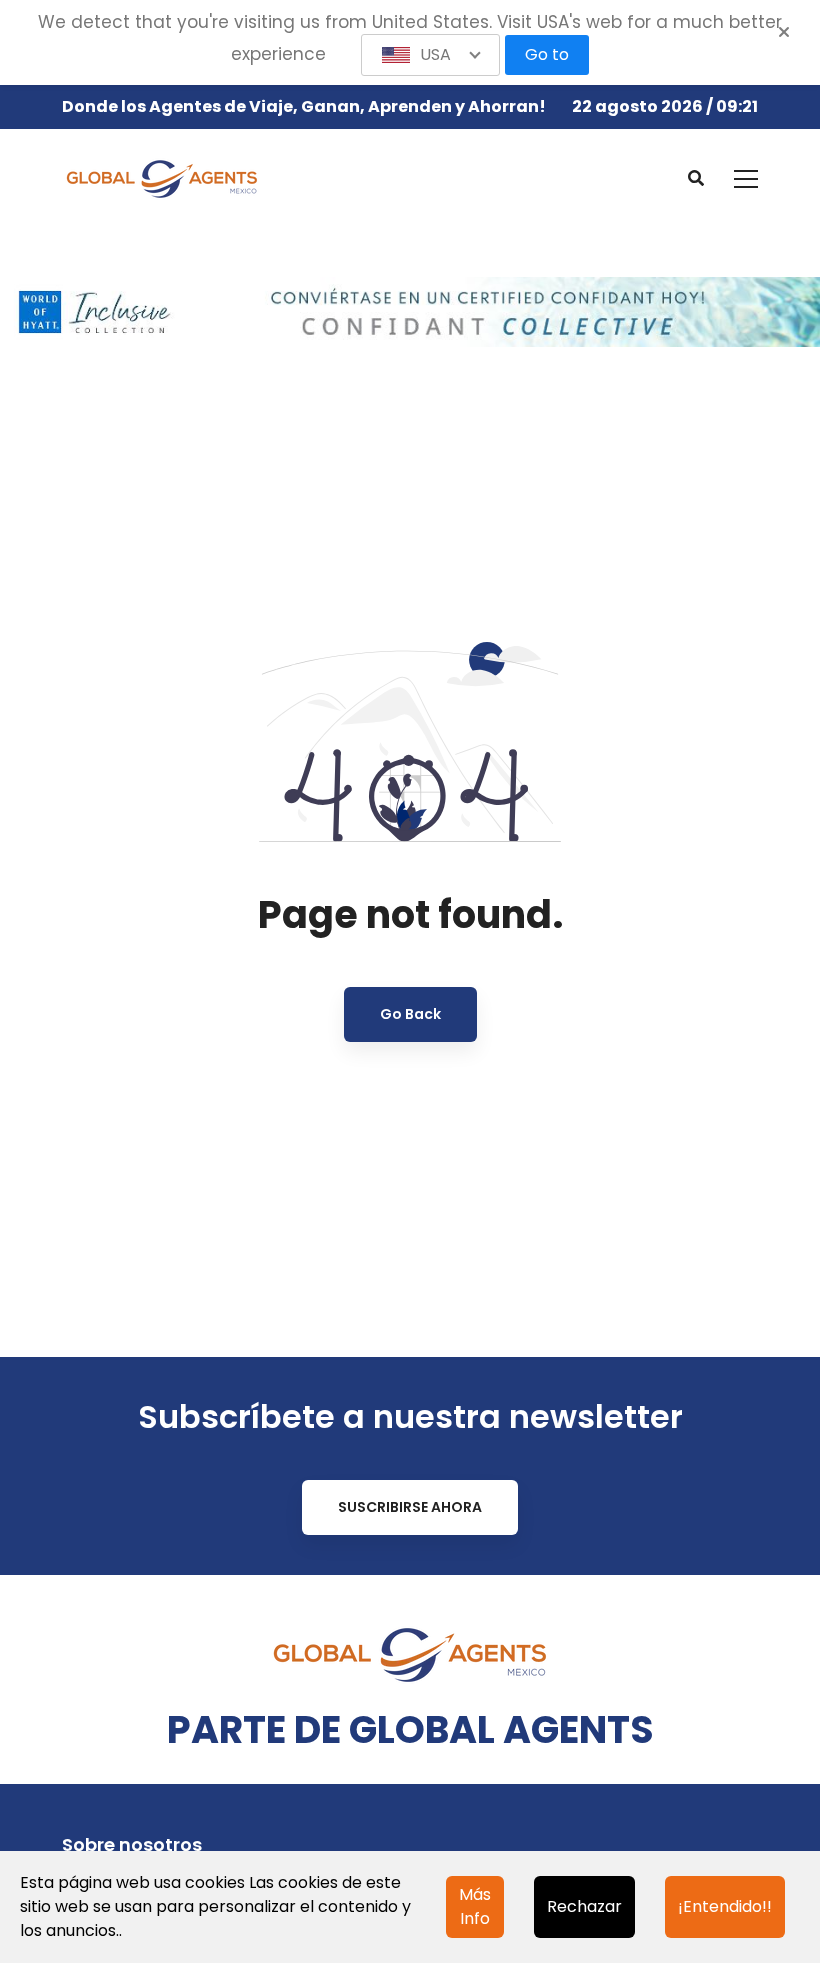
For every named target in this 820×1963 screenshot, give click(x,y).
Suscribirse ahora (410, 1507)
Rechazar (584, 1906)
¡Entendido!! (725, 1906)
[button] (431, 55)
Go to (547, 54)
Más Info (475, 1906)
